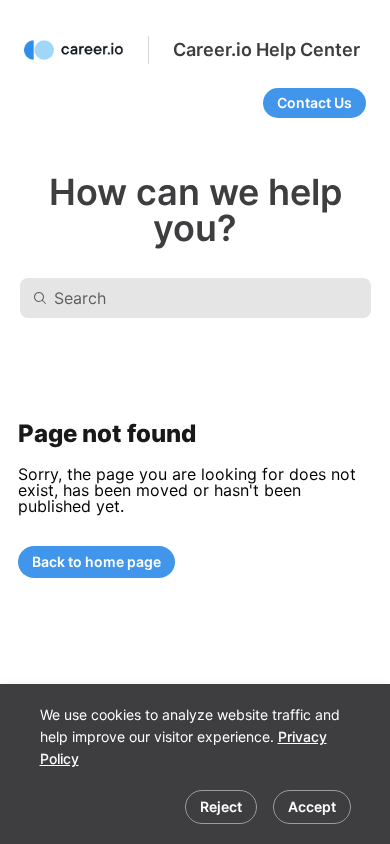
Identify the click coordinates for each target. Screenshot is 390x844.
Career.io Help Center (266, 49)
